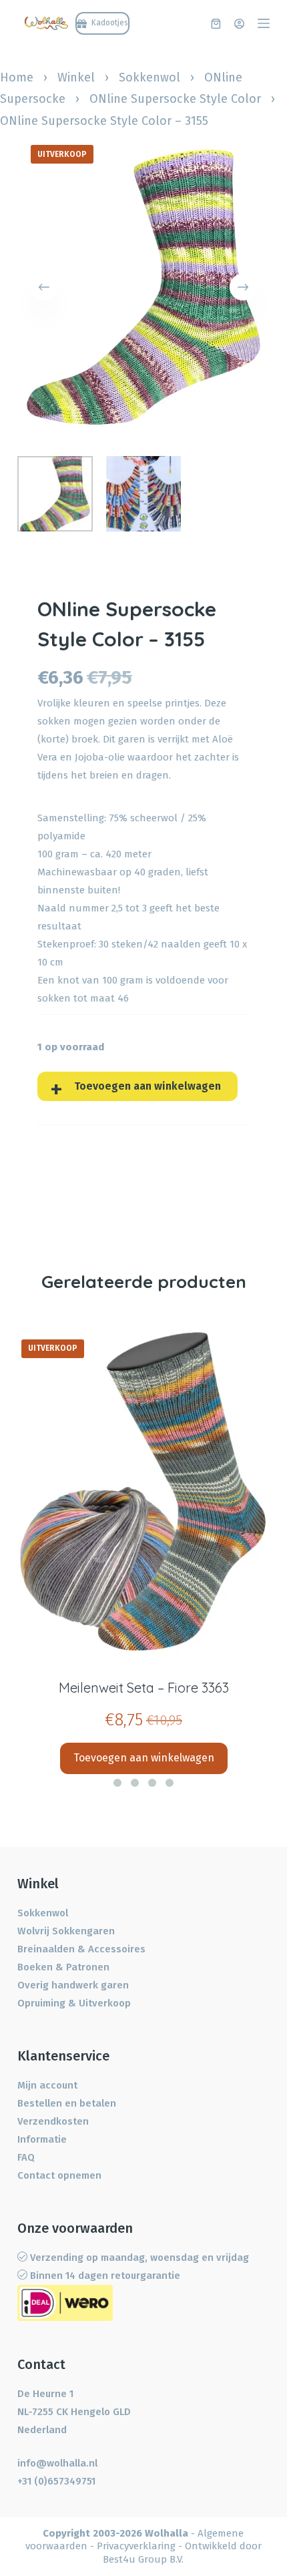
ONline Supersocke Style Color (175, 99)
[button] (117, 1783)
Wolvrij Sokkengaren (66, 1931)
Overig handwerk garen (73, 1985)
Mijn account (47, 2085)
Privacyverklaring (136, 2546)
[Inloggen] (239, 24)
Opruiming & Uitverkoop (74, 2003)
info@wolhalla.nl (57, 2463)
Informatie (42, 2139)
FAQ (26, 2157)
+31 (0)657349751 (56, 2481)
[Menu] (264, 23)
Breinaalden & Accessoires (81, 1949)
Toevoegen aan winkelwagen (148, 1086)
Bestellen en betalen (67, 2103)
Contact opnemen (59, 2175)
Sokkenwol (150, 77)
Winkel (76, 77)
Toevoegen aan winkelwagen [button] (144, 1758)
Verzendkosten (53, 2121)
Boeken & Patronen (63, 1967)
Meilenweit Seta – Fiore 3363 (144, 1688)
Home (17, 77)
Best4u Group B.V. (143, 2559)
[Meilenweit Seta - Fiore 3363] (143, 1492)
